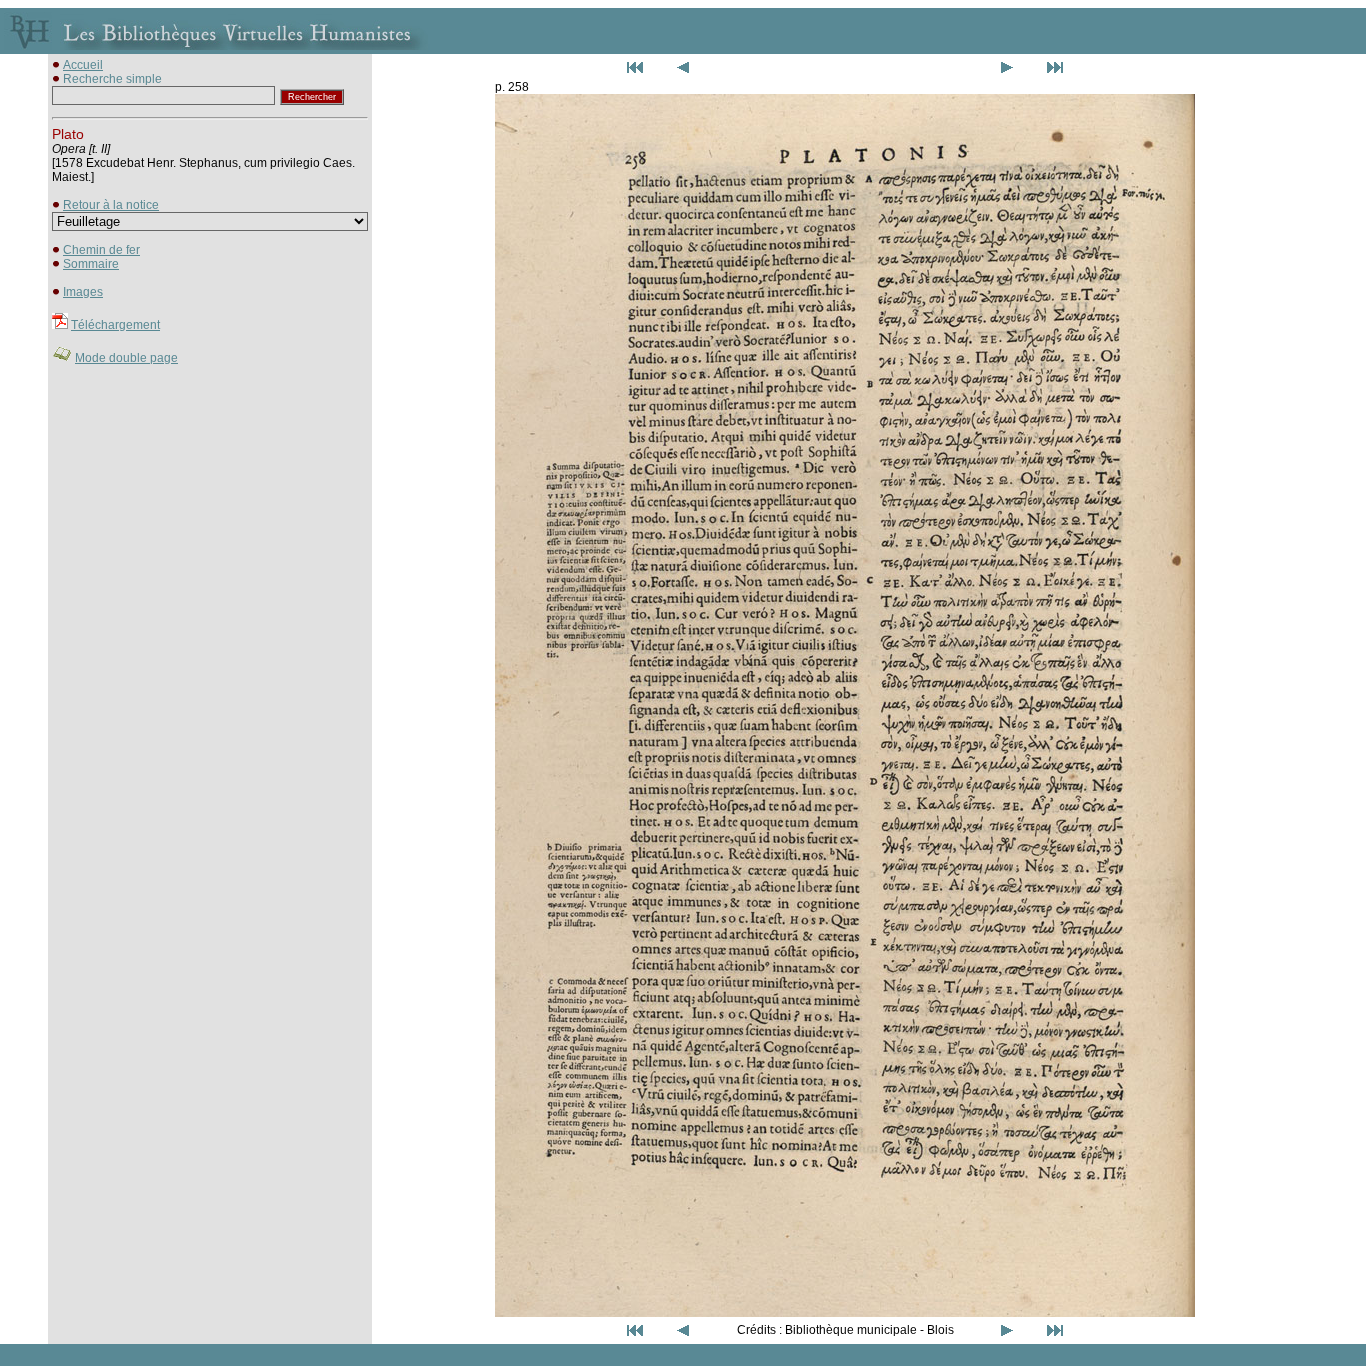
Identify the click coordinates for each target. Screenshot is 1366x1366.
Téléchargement (115, 325)
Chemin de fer (101, 250)
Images (83, 292)
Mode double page (126, 358)
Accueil (83, 65)
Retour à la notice (111, 205)
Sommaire (91, 264)
